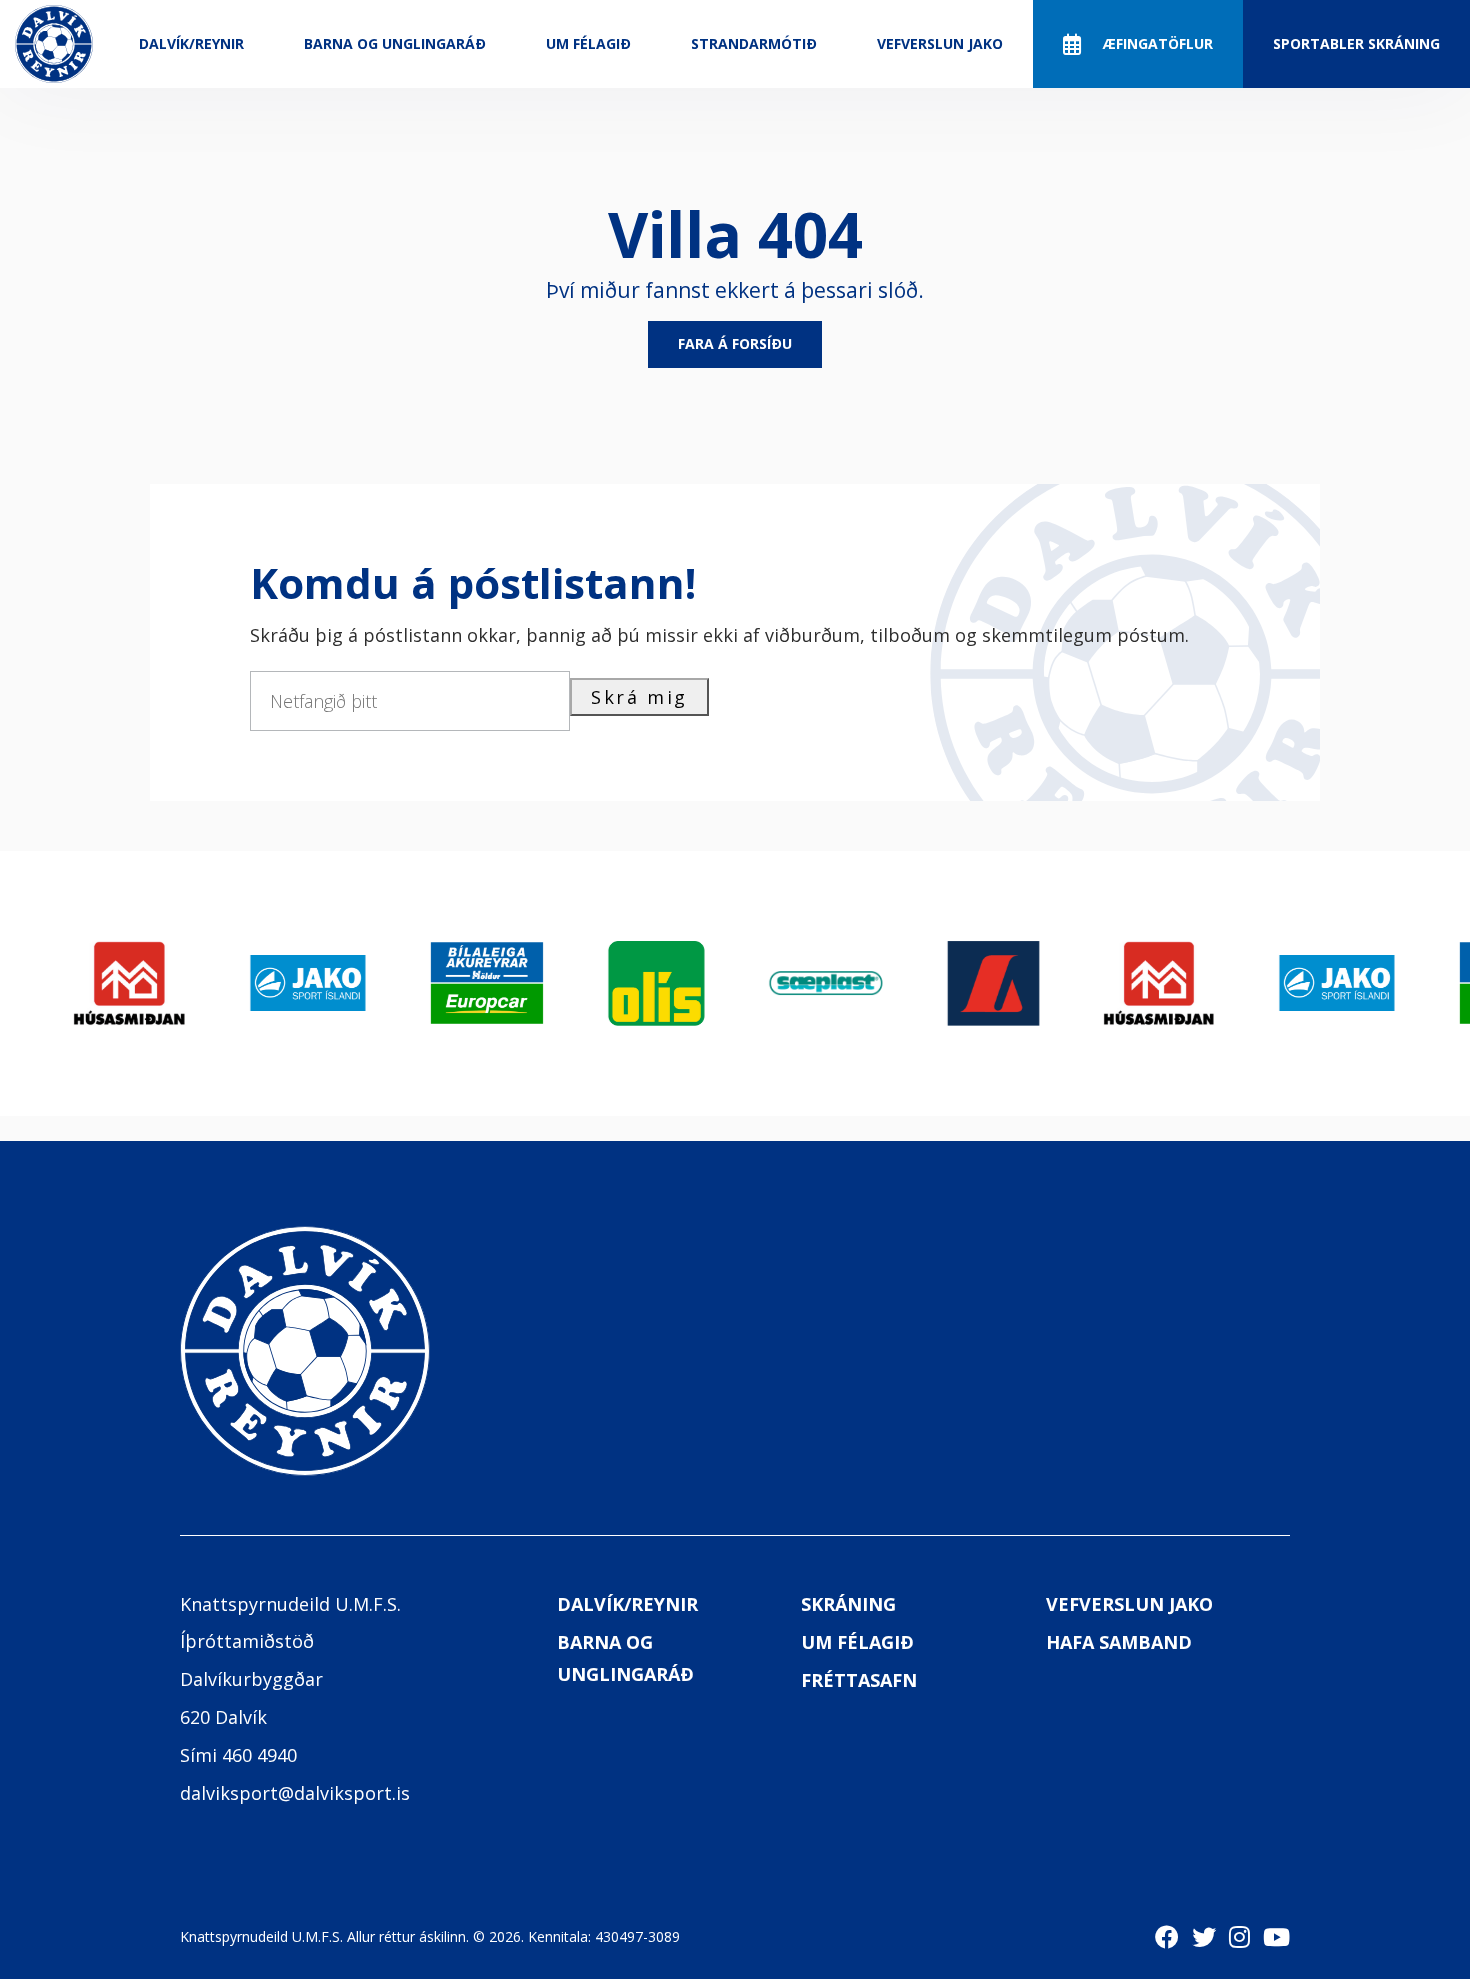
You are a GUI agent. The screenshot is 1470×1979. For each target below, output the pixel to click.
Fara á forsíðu (735, 343)
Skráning (848, 1604)
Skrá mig (639, 697)
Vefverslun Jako (940, 43)
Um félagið (588, 43)
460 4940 (259, 1755)
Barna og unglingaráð (395, 43)
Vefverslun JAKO (1129, 1604)
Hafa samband (1119, 1642)
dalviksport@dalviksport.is (295, 1793)
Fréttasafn (859, 1680)
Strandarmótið (754, 43)
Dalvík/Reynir (191, 43)
